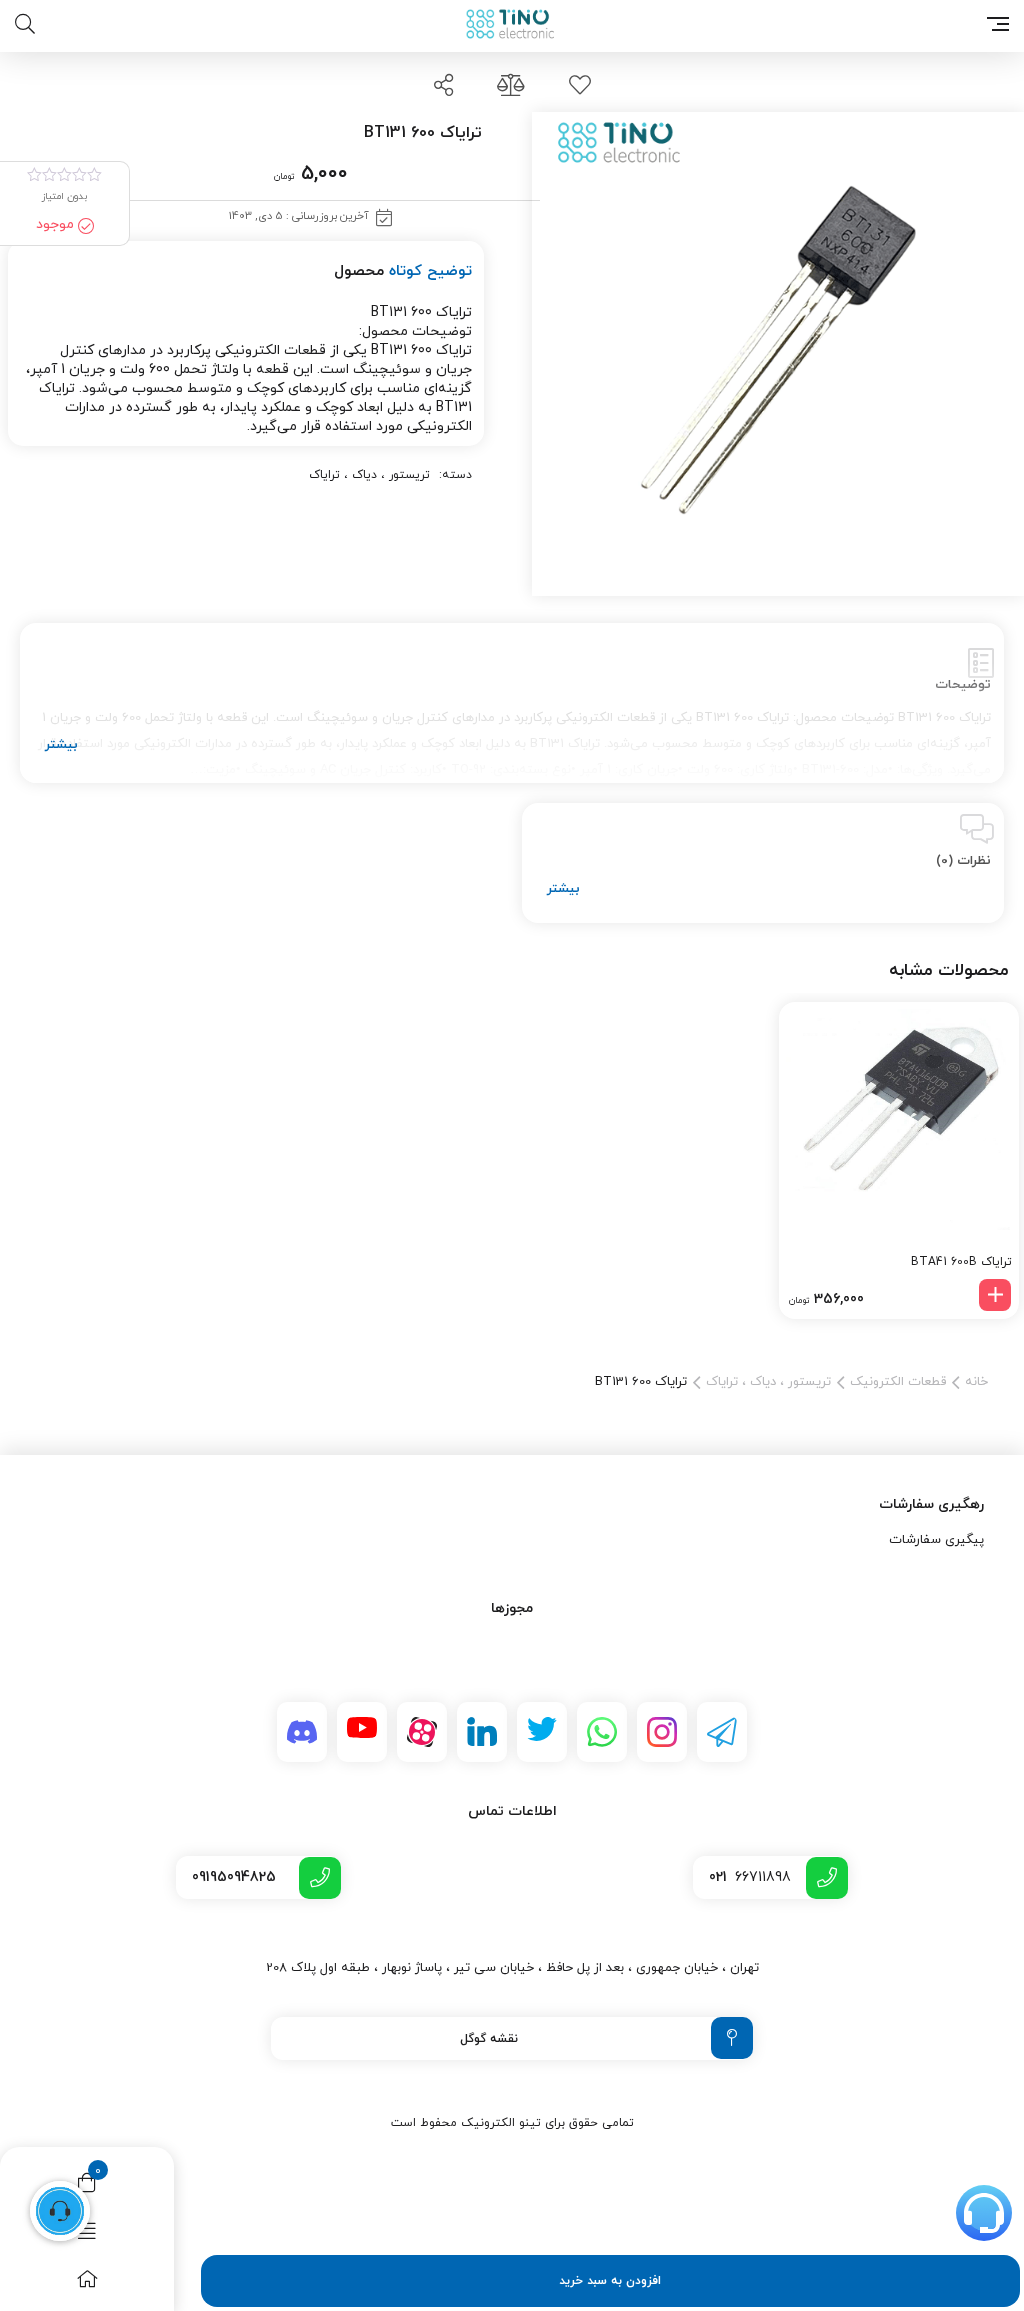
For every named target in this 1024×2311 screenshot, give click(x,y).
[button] (995, 1295)
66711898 (750, 1877)
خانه (976, 1382)
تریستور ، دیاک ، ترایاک (369, 475)
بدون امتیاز (64, 196)
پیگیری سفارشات (936, 1540)
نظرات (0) (963, 861)
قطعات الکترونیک (898, 1382)
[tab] (512, 703)
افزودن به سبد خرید (610, 2281)
